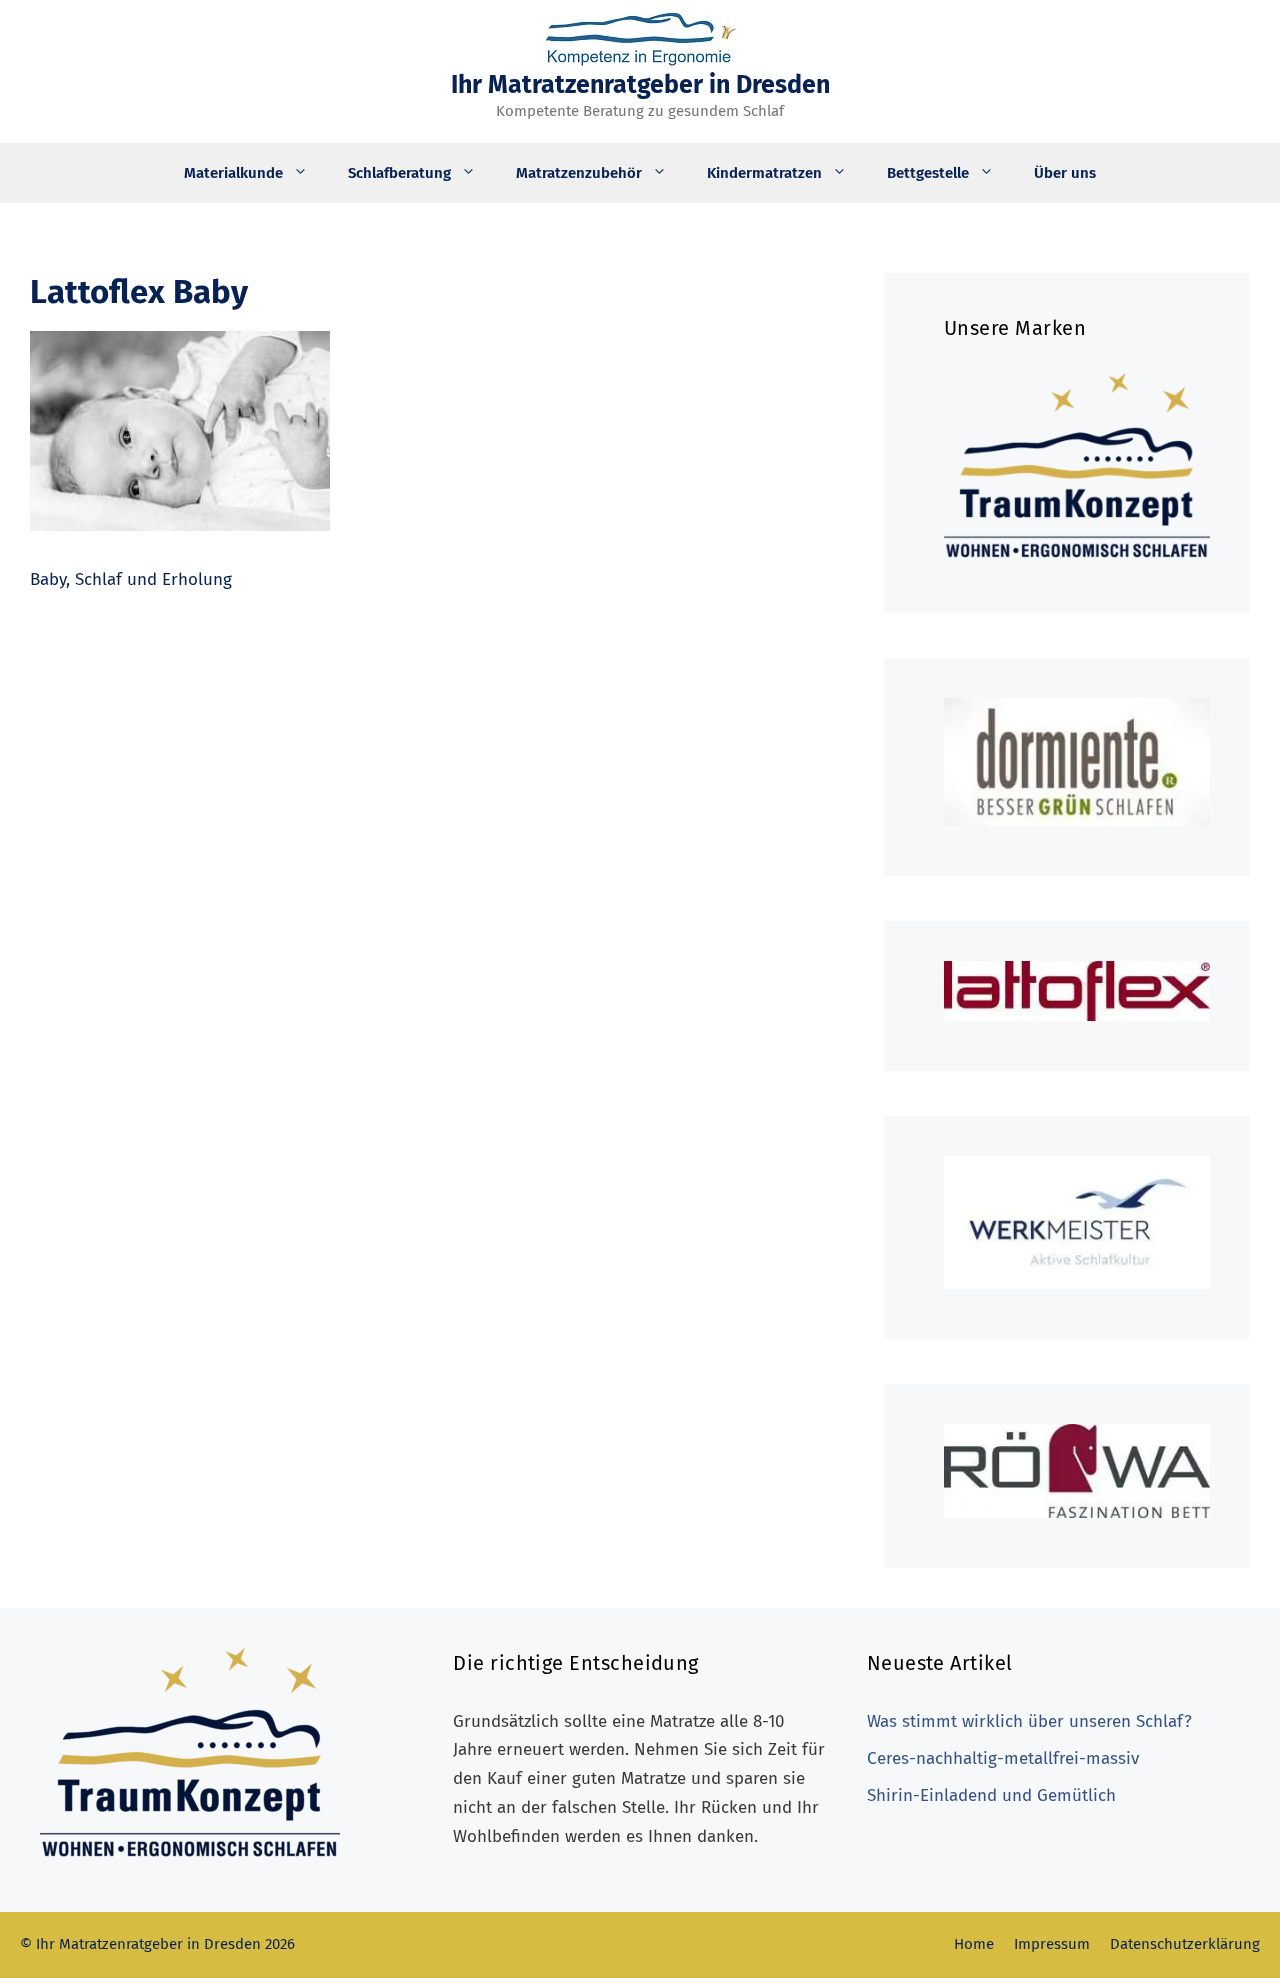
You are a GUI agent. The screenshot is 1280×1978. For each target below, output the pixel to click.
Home (974, 1944)
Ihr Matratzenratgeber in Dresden (640, 85)
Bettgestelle (928, 173)
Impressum (1052, 1944)
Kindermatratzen (764, 173)
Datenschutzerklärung (1185, 1944)
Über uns (1065, 173)
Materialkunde (233, 173)
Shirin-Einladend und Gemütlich (991, 1795)
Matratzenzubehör (579, 173)
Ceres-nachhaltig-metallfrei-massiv (1003, 1758)
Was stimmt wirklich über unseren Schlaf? (1029, 1721)
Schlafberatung (399, 173)
